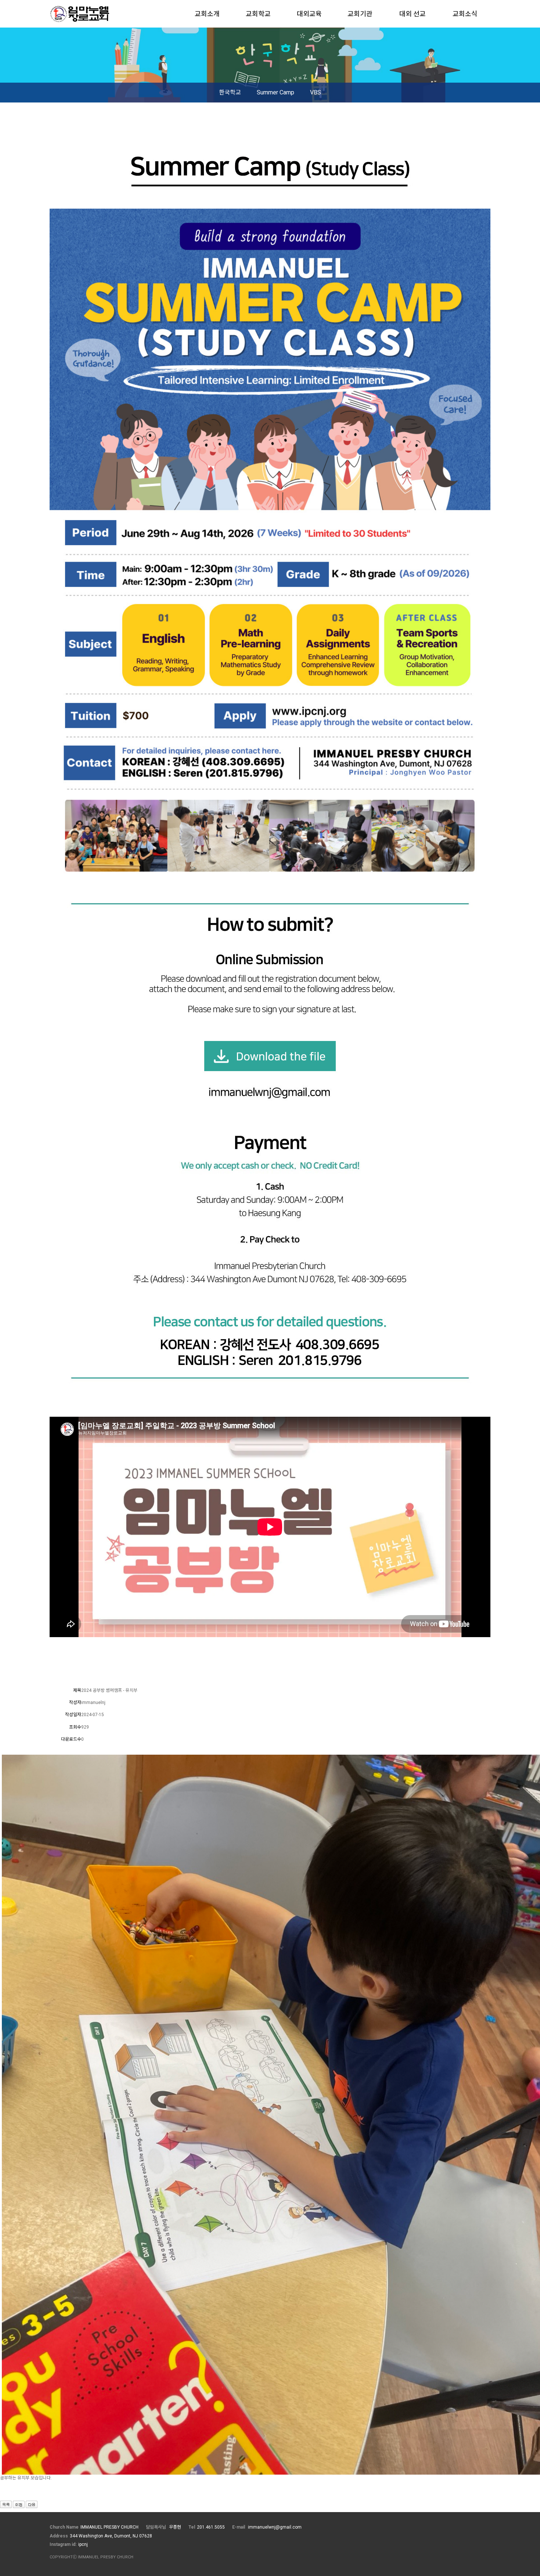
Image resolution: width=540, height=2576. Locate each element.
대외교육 (309, 14)
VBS (316, 92)
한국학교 (230, 92)
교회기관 (360, 14)
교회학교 (258, 14)
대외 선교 (413, 14)
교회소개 (207, 14)
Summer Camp (276, 92)
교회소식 (465, 14)
